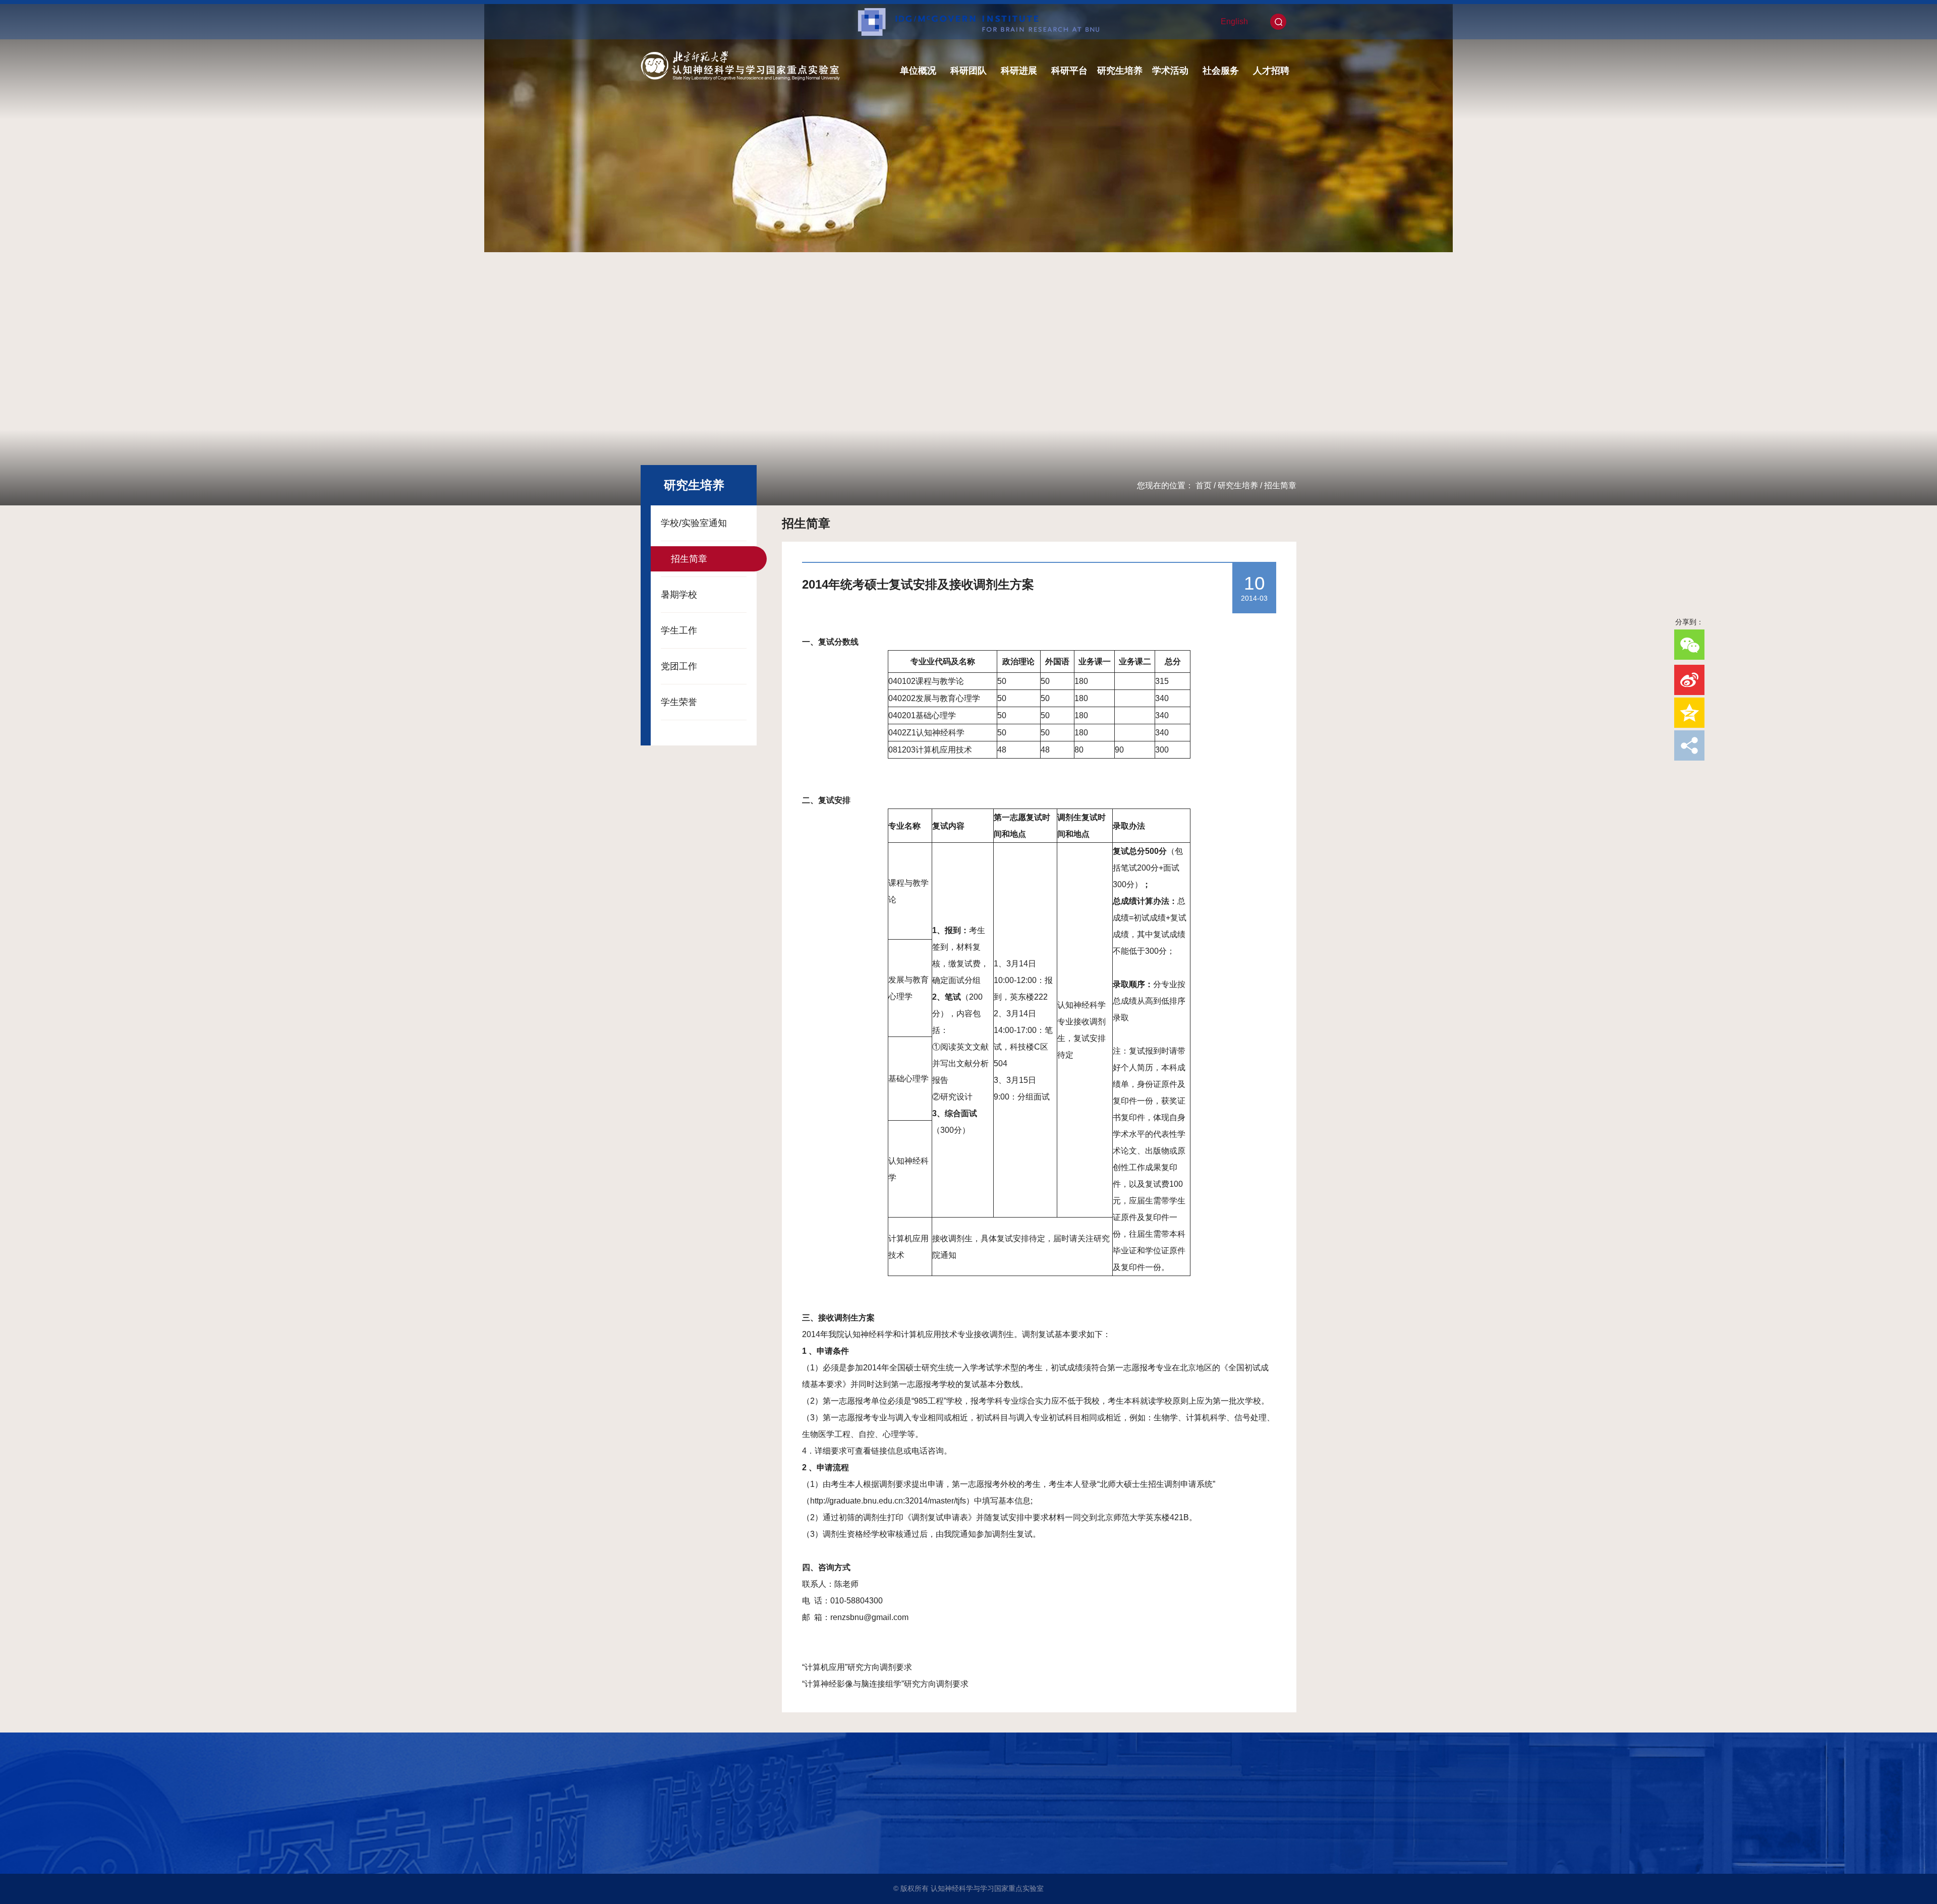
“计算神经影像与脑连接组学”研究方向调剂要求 (885, 1684)
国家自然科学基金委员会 (686, 1849)
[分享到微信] (1689, 645)
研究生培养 (1120, 71)
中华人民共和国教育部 (682, 1834)
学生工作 (679, 630)
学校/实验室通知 (694, 523)
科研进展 (1019, 71)
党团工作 (679, 666)
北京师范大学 (668, 1806)
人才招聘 (1271, 71)
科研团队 (968, 71)
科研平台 (1069, 71)
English (1234, 21)
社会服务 (1221, 71)
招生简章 (1280, 485)
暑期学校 (679, 595)
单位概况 (918, 71)
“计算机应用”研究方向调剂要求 (857, 1667)
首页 (1204, 485)
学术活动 (1170, 71)
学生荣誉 (679, 702)
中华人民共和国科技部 (682, 1820)
